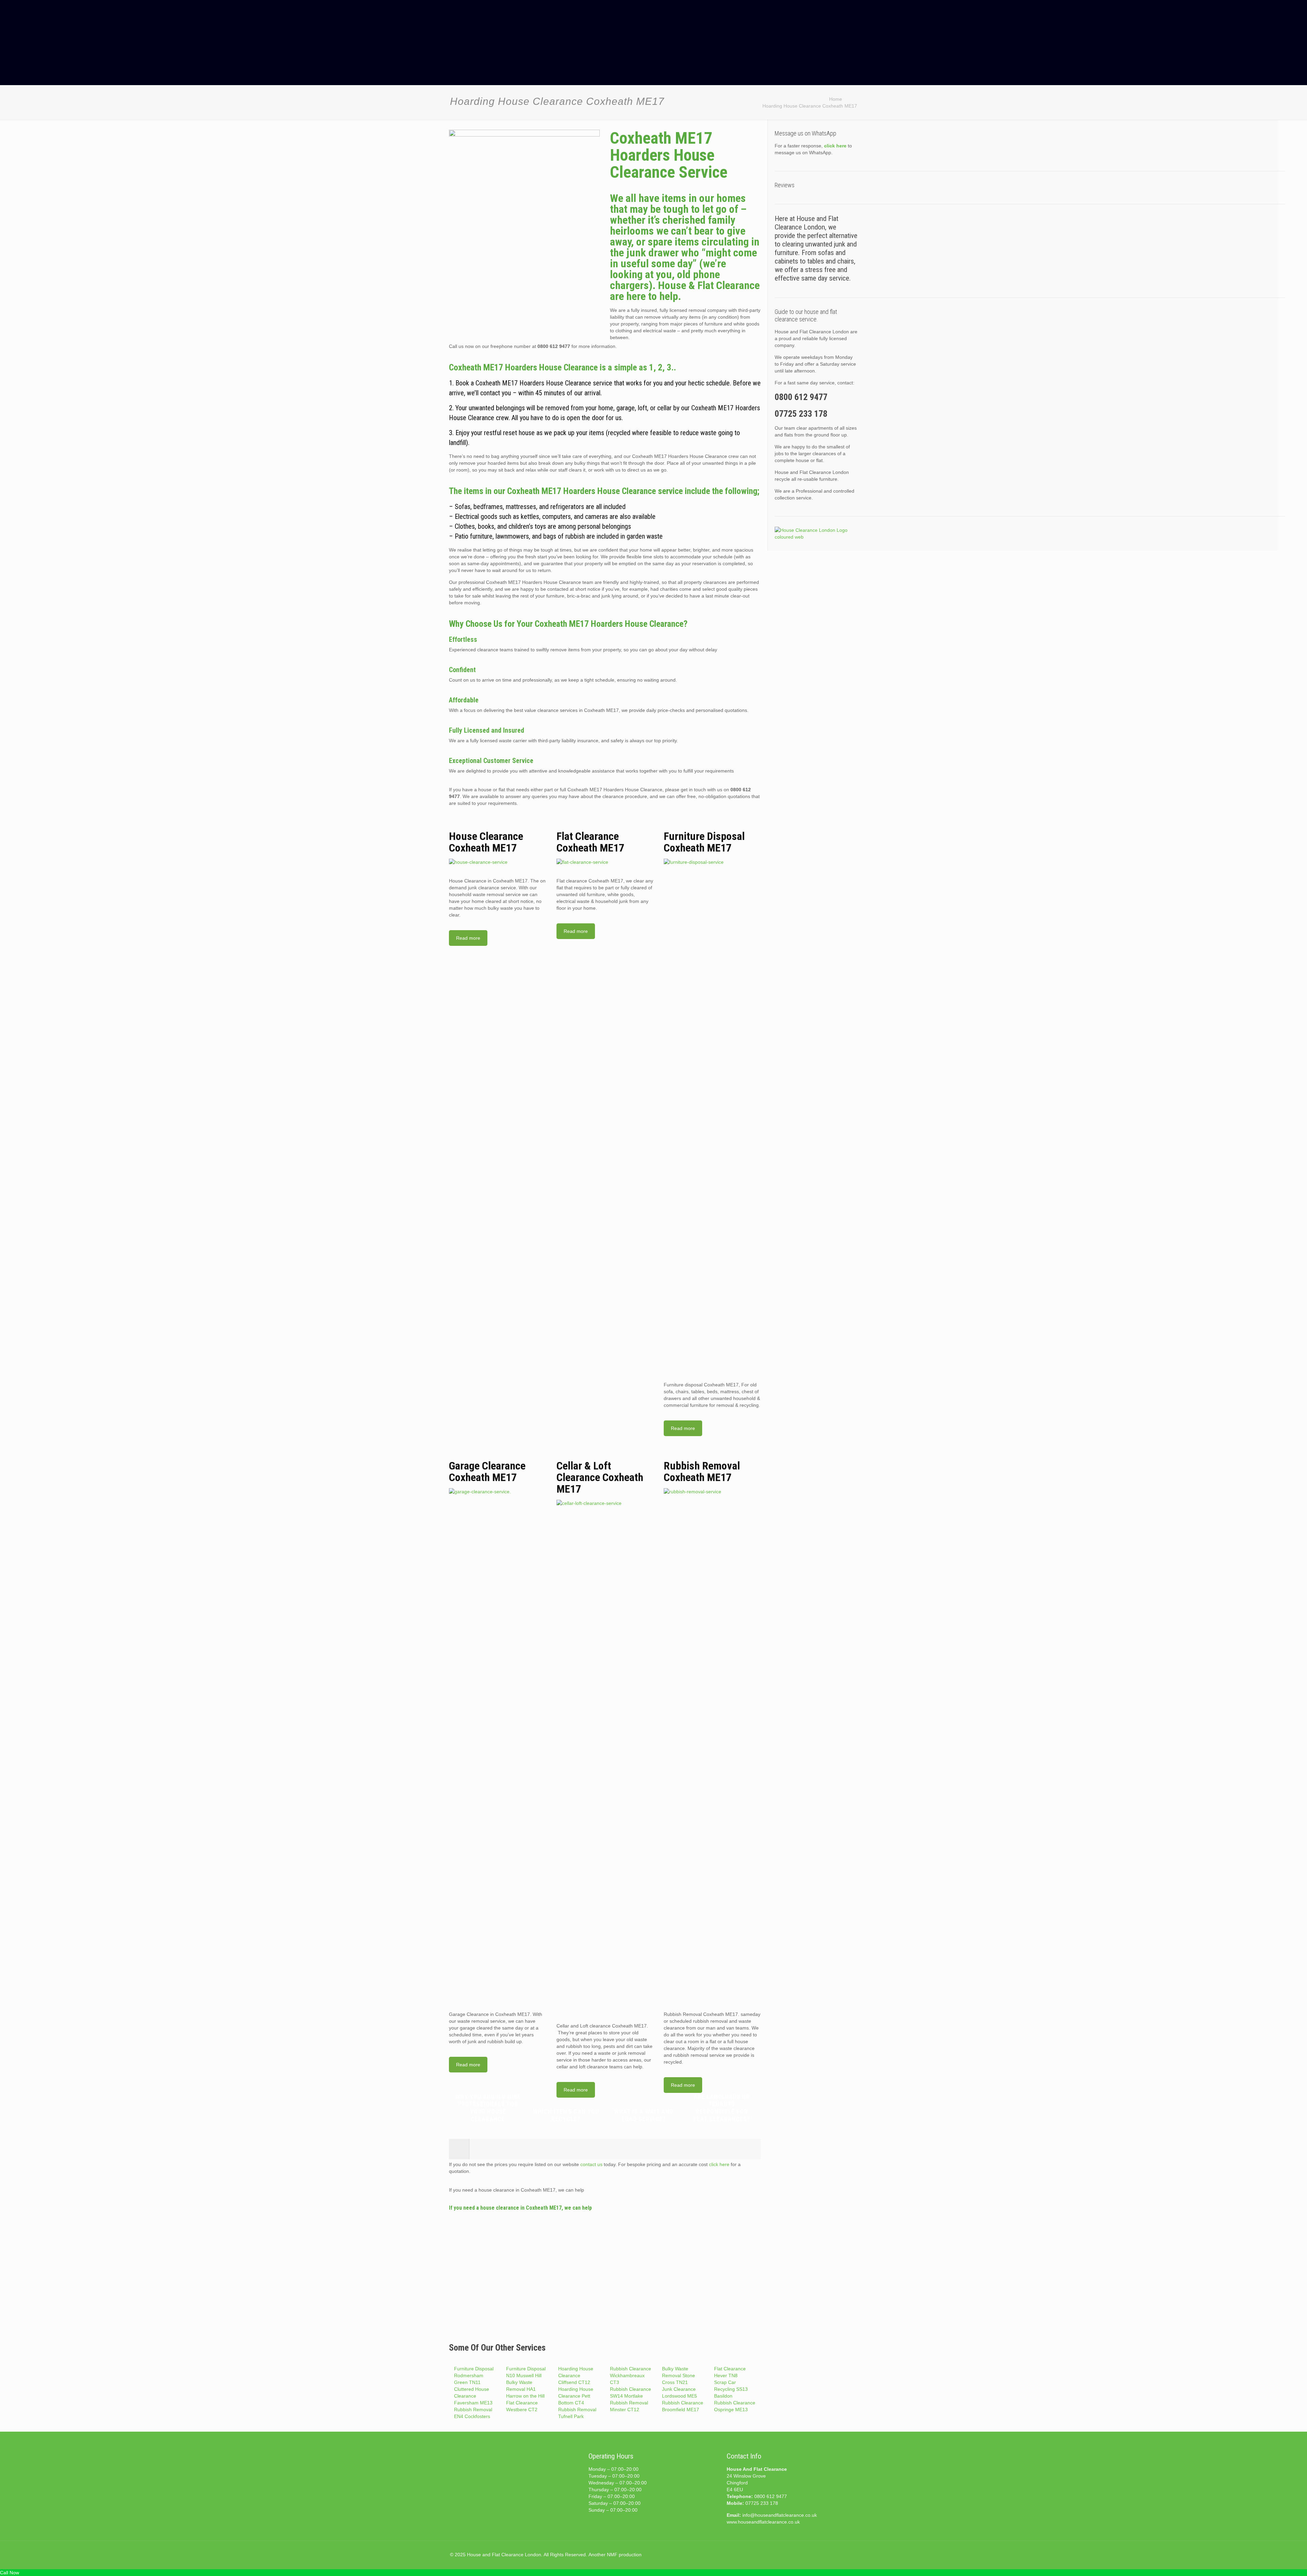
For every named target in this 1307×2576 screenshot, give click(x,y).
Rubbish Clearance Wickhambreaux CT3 (631, 2375)
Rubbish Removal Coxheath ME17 (702, 1472)
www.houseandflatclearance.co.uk (763, 2522)
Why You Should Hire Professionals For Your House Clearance (488, 2108)
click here (719, 2164)
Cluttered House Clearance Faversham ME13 (473, 2396)
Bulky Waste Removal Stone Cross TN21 (679, 2375)
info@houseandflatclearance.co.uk (780, 2515)
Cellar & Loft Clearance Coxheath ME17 (600, 1477)
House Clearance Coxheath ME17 (486, 842)
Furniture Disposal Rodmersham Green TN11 (474, 2375)
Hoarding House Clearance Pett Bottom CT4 (576, 2396)
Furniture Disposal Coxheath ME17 (704, 842)
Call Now (10, 2573)
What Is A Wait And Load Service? (644, 2115)
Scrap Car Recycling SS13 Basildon (731, 2389)
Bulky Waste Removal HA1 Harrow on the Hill (525, 2389)
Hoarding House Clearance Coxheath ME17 (810, 106)
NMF (612, 2555)
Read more (468, 938)
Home (836, 99)
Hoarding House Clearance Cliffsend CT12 (576, 2375)
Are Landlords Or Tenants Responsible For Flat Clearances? (722, 2108)
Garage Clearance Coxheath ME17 (487, 1472)
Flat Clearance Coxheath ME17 (590, 842)
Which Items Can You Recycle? (566, 2115)
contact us (591, 2164)
